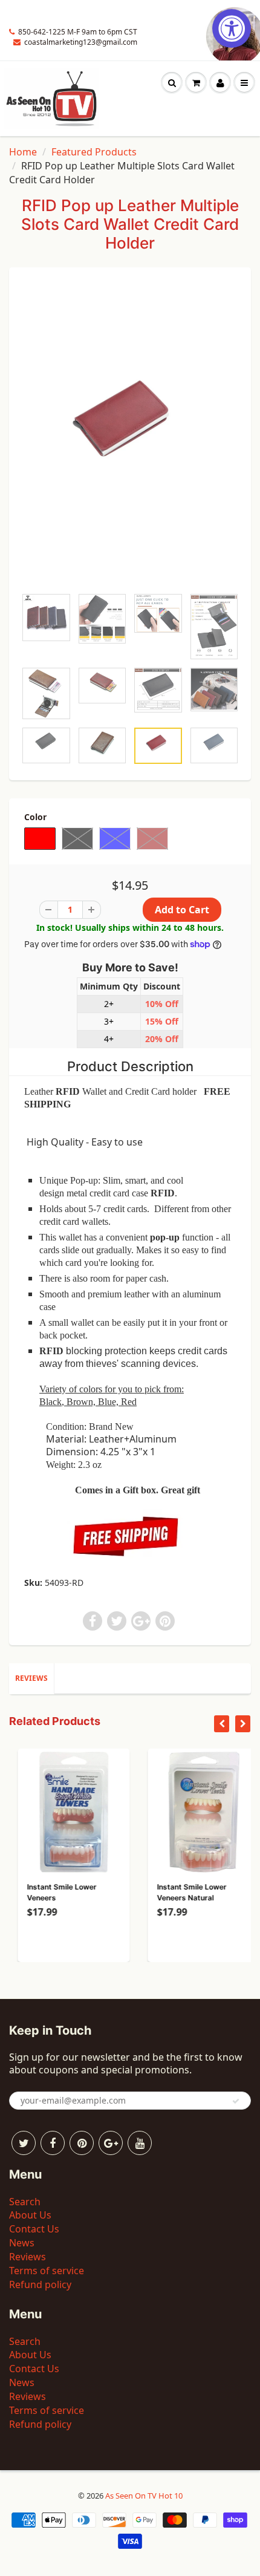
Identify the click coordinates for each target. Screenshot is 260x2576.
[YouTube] (140, 2143)
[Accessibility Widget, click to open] (232, 28)
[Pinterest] (82, 2143)
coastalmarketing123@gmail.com (81, 42)
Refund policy (40, 2284)
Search (25, 2202)
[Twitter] (24, 2143)
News (22, 2243)
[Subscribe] (236, 2101)
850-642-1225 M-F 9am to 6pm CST (78, 32)
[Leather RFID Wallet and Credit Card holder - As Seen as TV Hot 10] (130, 433)
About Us (30, 2215)
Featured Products (94, 152)
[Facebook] (53, 2143)
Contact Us (34, 2229)
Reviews (31, 1678)
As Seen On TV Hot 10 (144, 2496)
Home (23, 152)
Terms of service (47, 2271)
